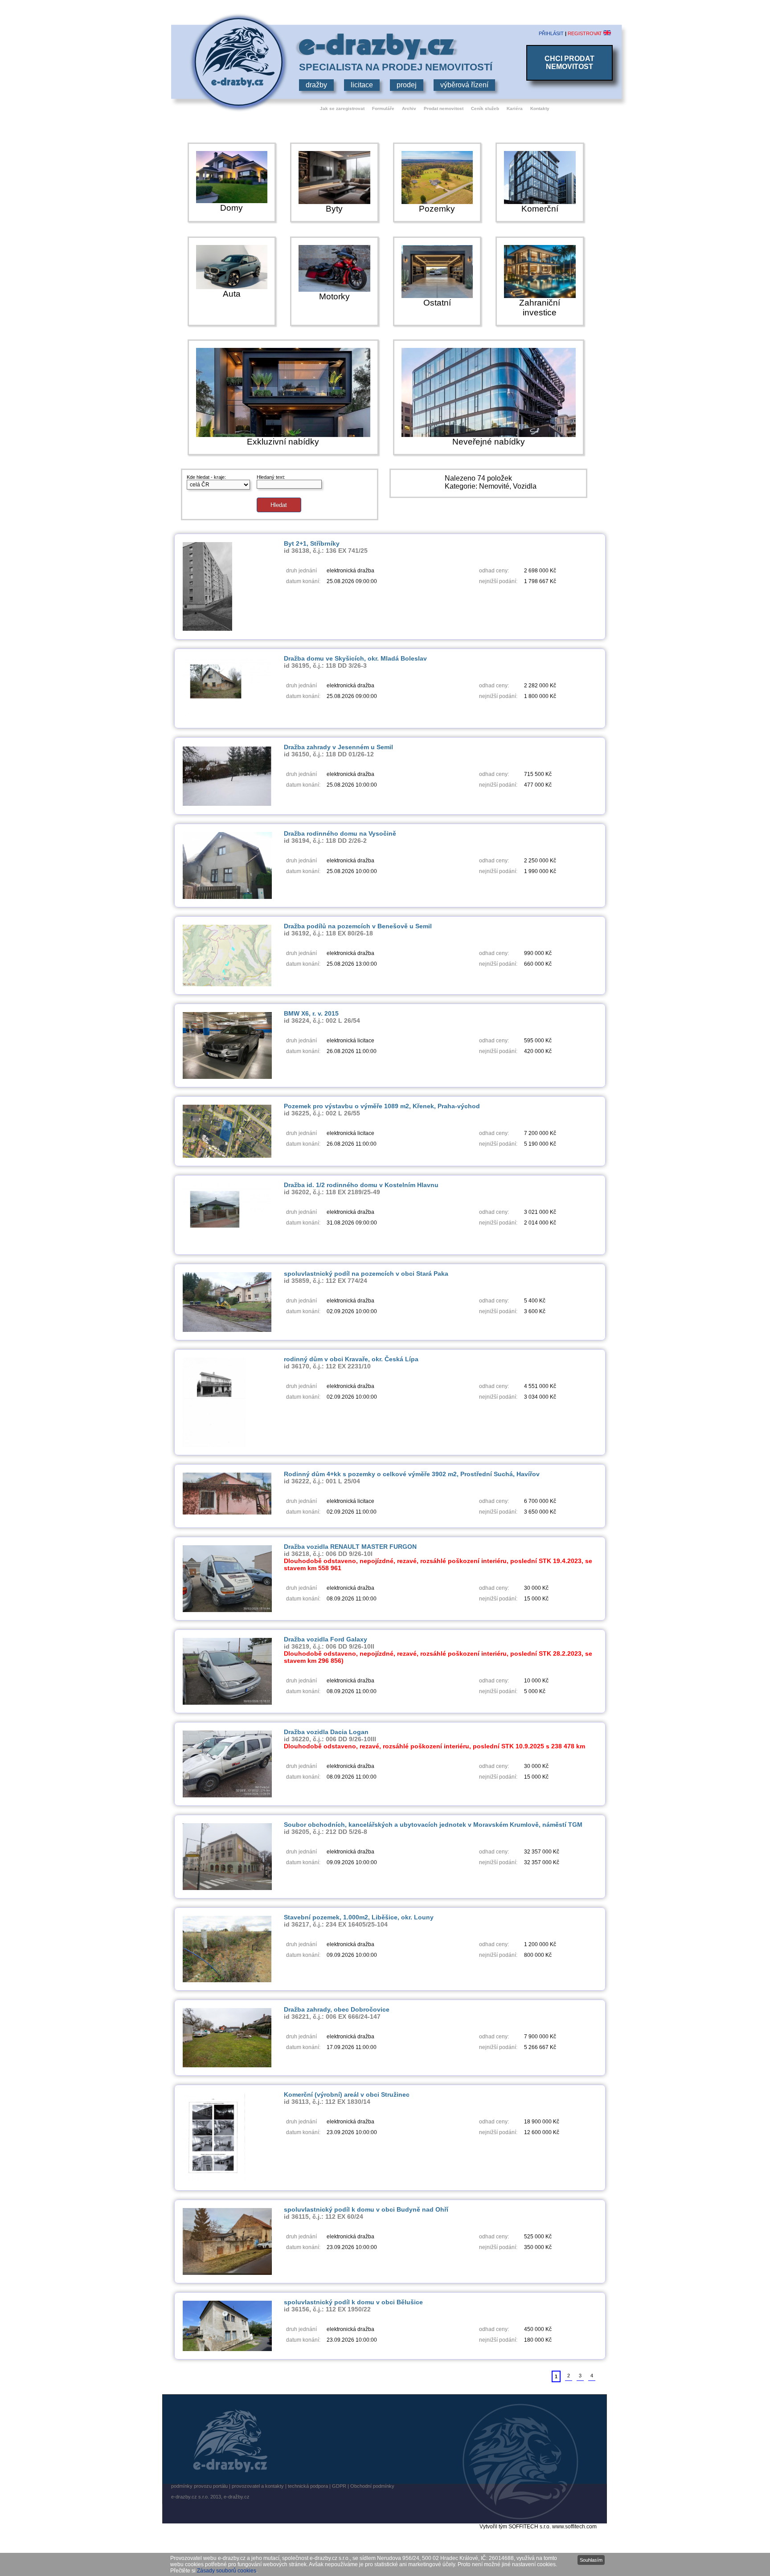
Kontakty (540, 108)
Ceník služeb (485, 108)
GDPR (339, 2486)
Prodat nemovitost (444, 108)
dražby (316, 85)
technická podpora (308, 2486)
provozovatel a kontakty (258, 2486)
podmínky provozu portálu (199, 2486)
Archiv (409, 108)
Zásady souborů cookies (227, 2571)
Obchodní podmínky (372, 2486)
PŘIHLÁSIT (551, 33)
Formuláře (383, 108)
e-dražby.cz (237, 2497)
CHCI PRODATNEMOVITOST (569, 63)
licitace (362, 85)
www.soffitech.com (574, 2527)
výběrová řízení (464, 85)
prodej (407, 85)
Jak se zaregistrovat (342, 108)
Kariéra (515, 108)
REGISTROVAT (585, 33)
